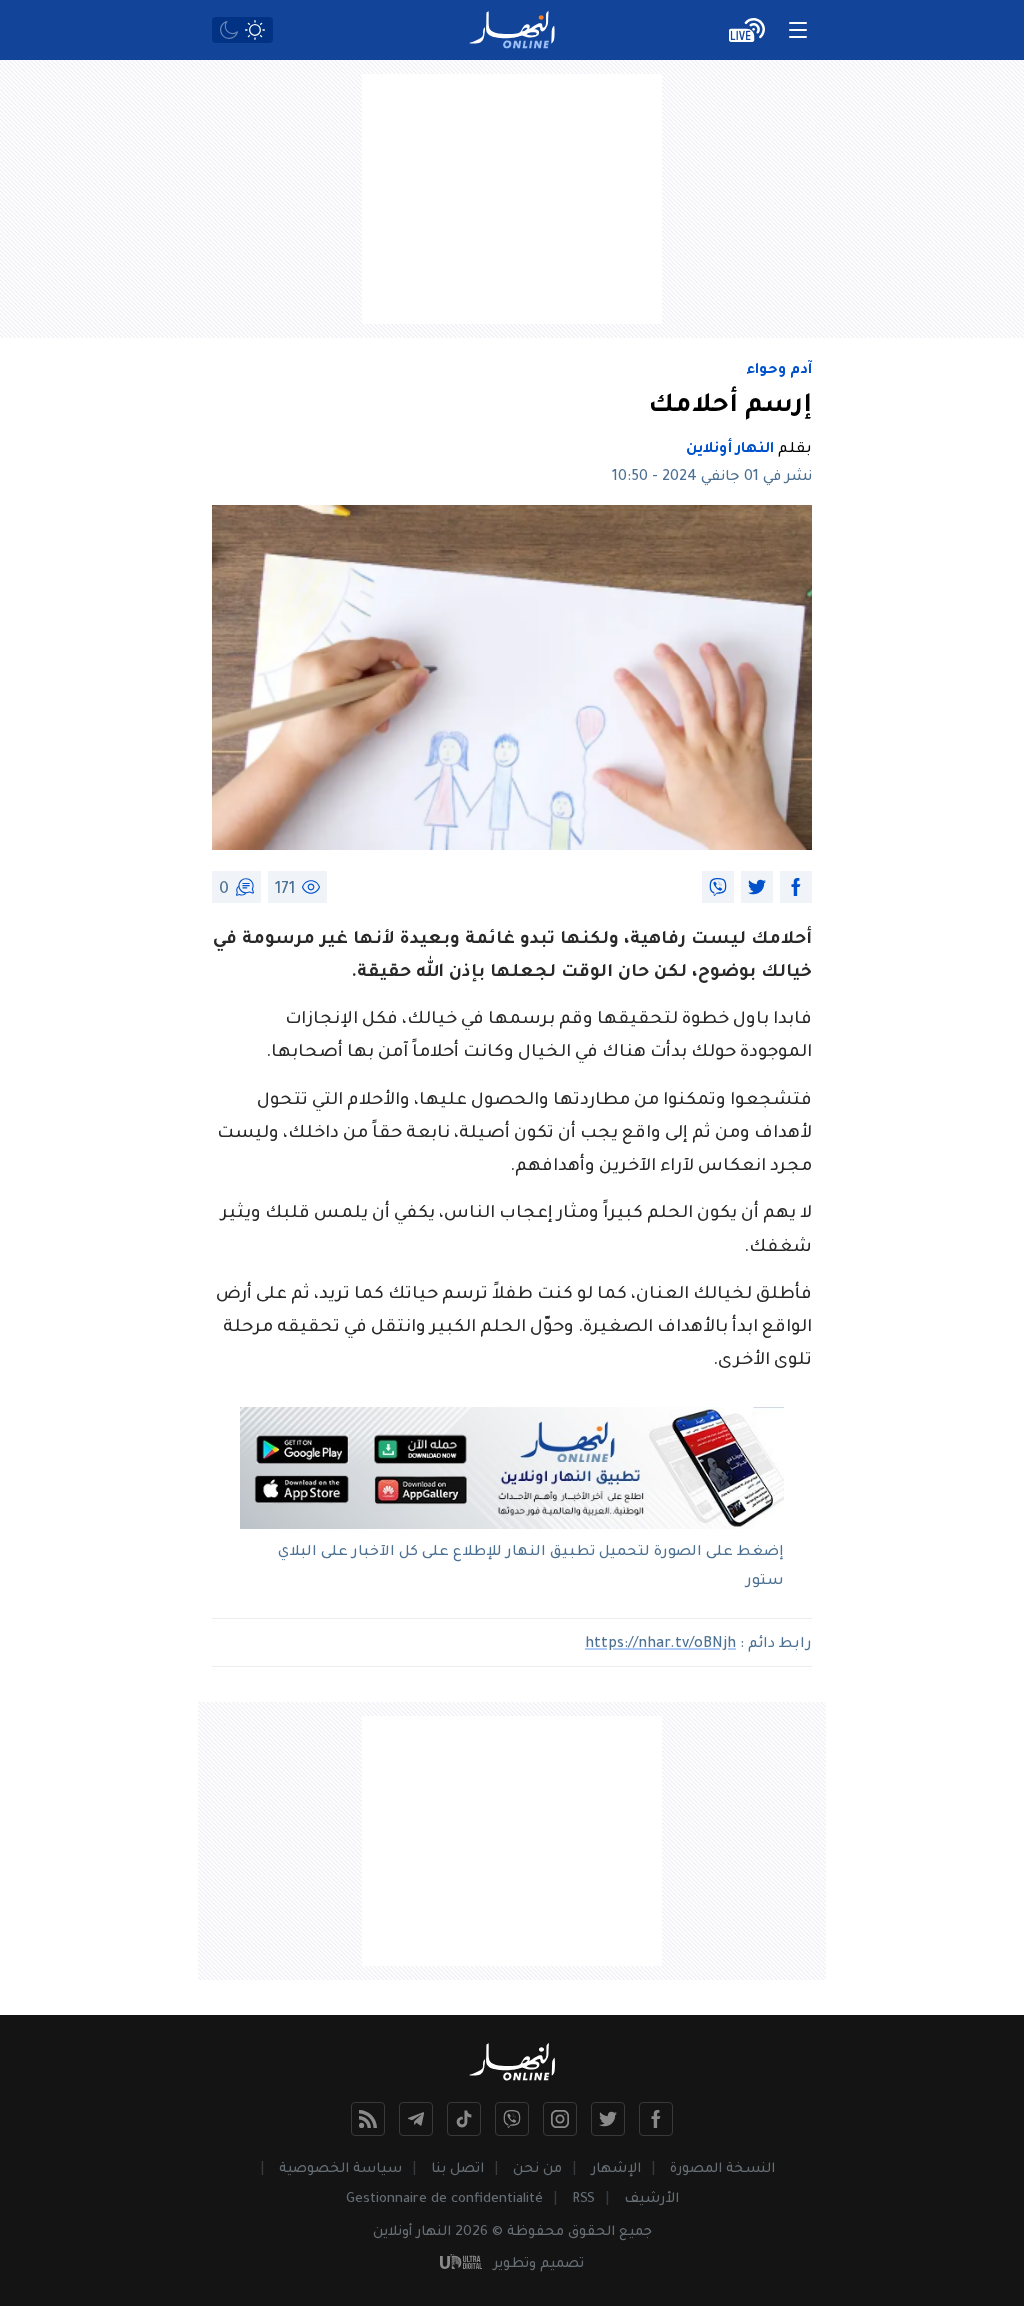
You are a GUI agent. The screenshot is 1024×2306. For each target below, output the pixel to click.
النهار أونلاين (730, 450)
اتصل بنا (457, 2169)
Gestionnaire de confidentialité (444, 2199)
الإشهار (616, 2169)
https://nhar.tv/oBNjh (660, 1645)
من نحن (537, 2169)
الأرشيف (651, 2199)
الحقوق (591, 2232)
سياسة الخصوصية (340, 2169)
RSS (583, 2199)
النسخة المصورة (722, 2169)
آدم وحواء (779, 371)
